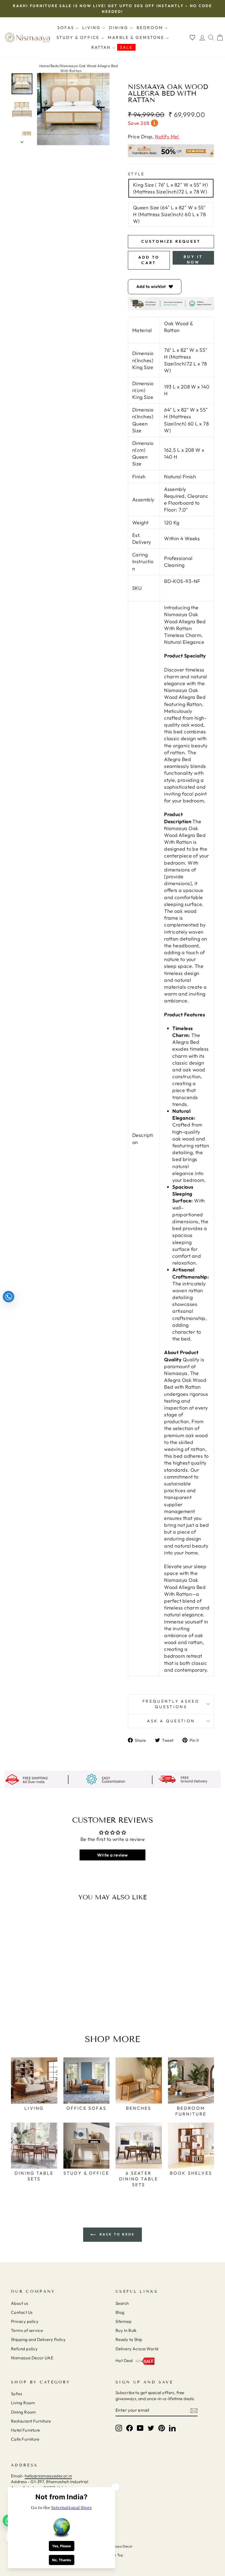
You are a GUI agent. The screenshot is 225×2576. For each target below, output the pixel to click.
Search (122, 2303)
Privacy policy (25, 2321)
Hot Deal (124, 2361)
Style (136, 174)
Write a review (112, 1855)
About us (20, 2303)
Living (92, 28)
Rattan (102, 47)
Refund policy (24, 2349)
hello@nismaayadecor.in (48, 2476)
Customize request (171, 241)
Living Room (23, 2403)
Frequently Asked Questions (171, 1704)
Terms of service (27, 2330)
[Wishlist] (192, 37)
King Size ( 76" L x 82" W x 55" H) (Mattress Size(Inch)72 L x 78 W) (171, 188)
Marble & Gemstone (137, 37)
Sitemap (123, 2321)
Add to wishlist (151, 286)
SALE (126, 47)
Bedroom (151, 28)
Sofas (67, 28)
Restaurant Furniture (31, 2421)
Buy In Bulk (126, 2330)
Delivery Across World (137, 2349)
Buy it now (193, 259)
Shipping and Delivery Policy (38, 2339)
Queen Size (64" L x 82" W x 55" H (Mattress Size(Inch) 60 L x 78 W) (169, 214)
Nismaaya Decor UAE (32, 2358)
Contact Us (22, 2312)
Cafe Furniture (25, 2439)
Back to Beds (116, 2234)
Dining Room (23, 2412)
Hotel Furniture (26, 2430)
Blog (120, 2312)
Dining (119, 28)
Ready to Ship (129, 2339)
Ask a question (171, 1721)
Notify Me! (167, 137)
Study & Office (79, 37)
